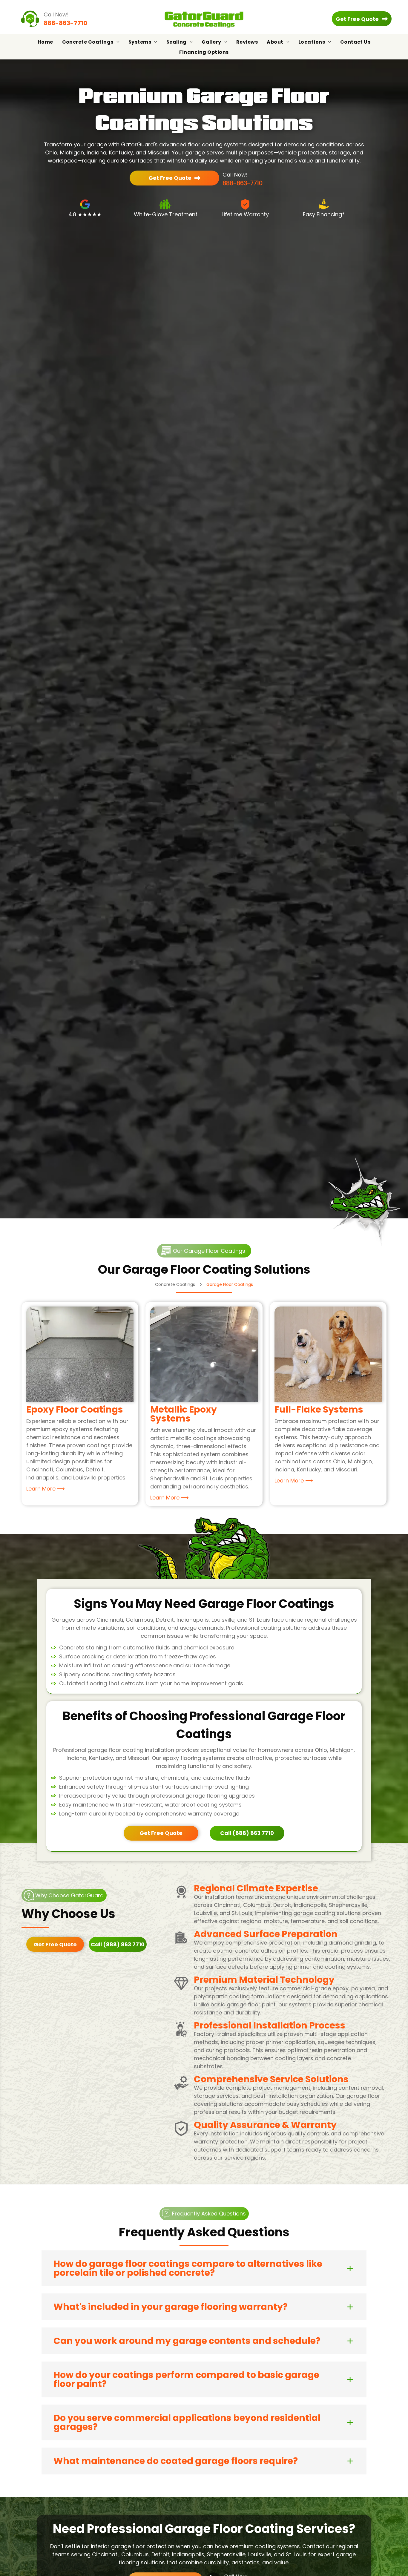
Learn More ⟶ (46, 1489)
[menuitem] (45, 42)
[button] (204, 2268)
